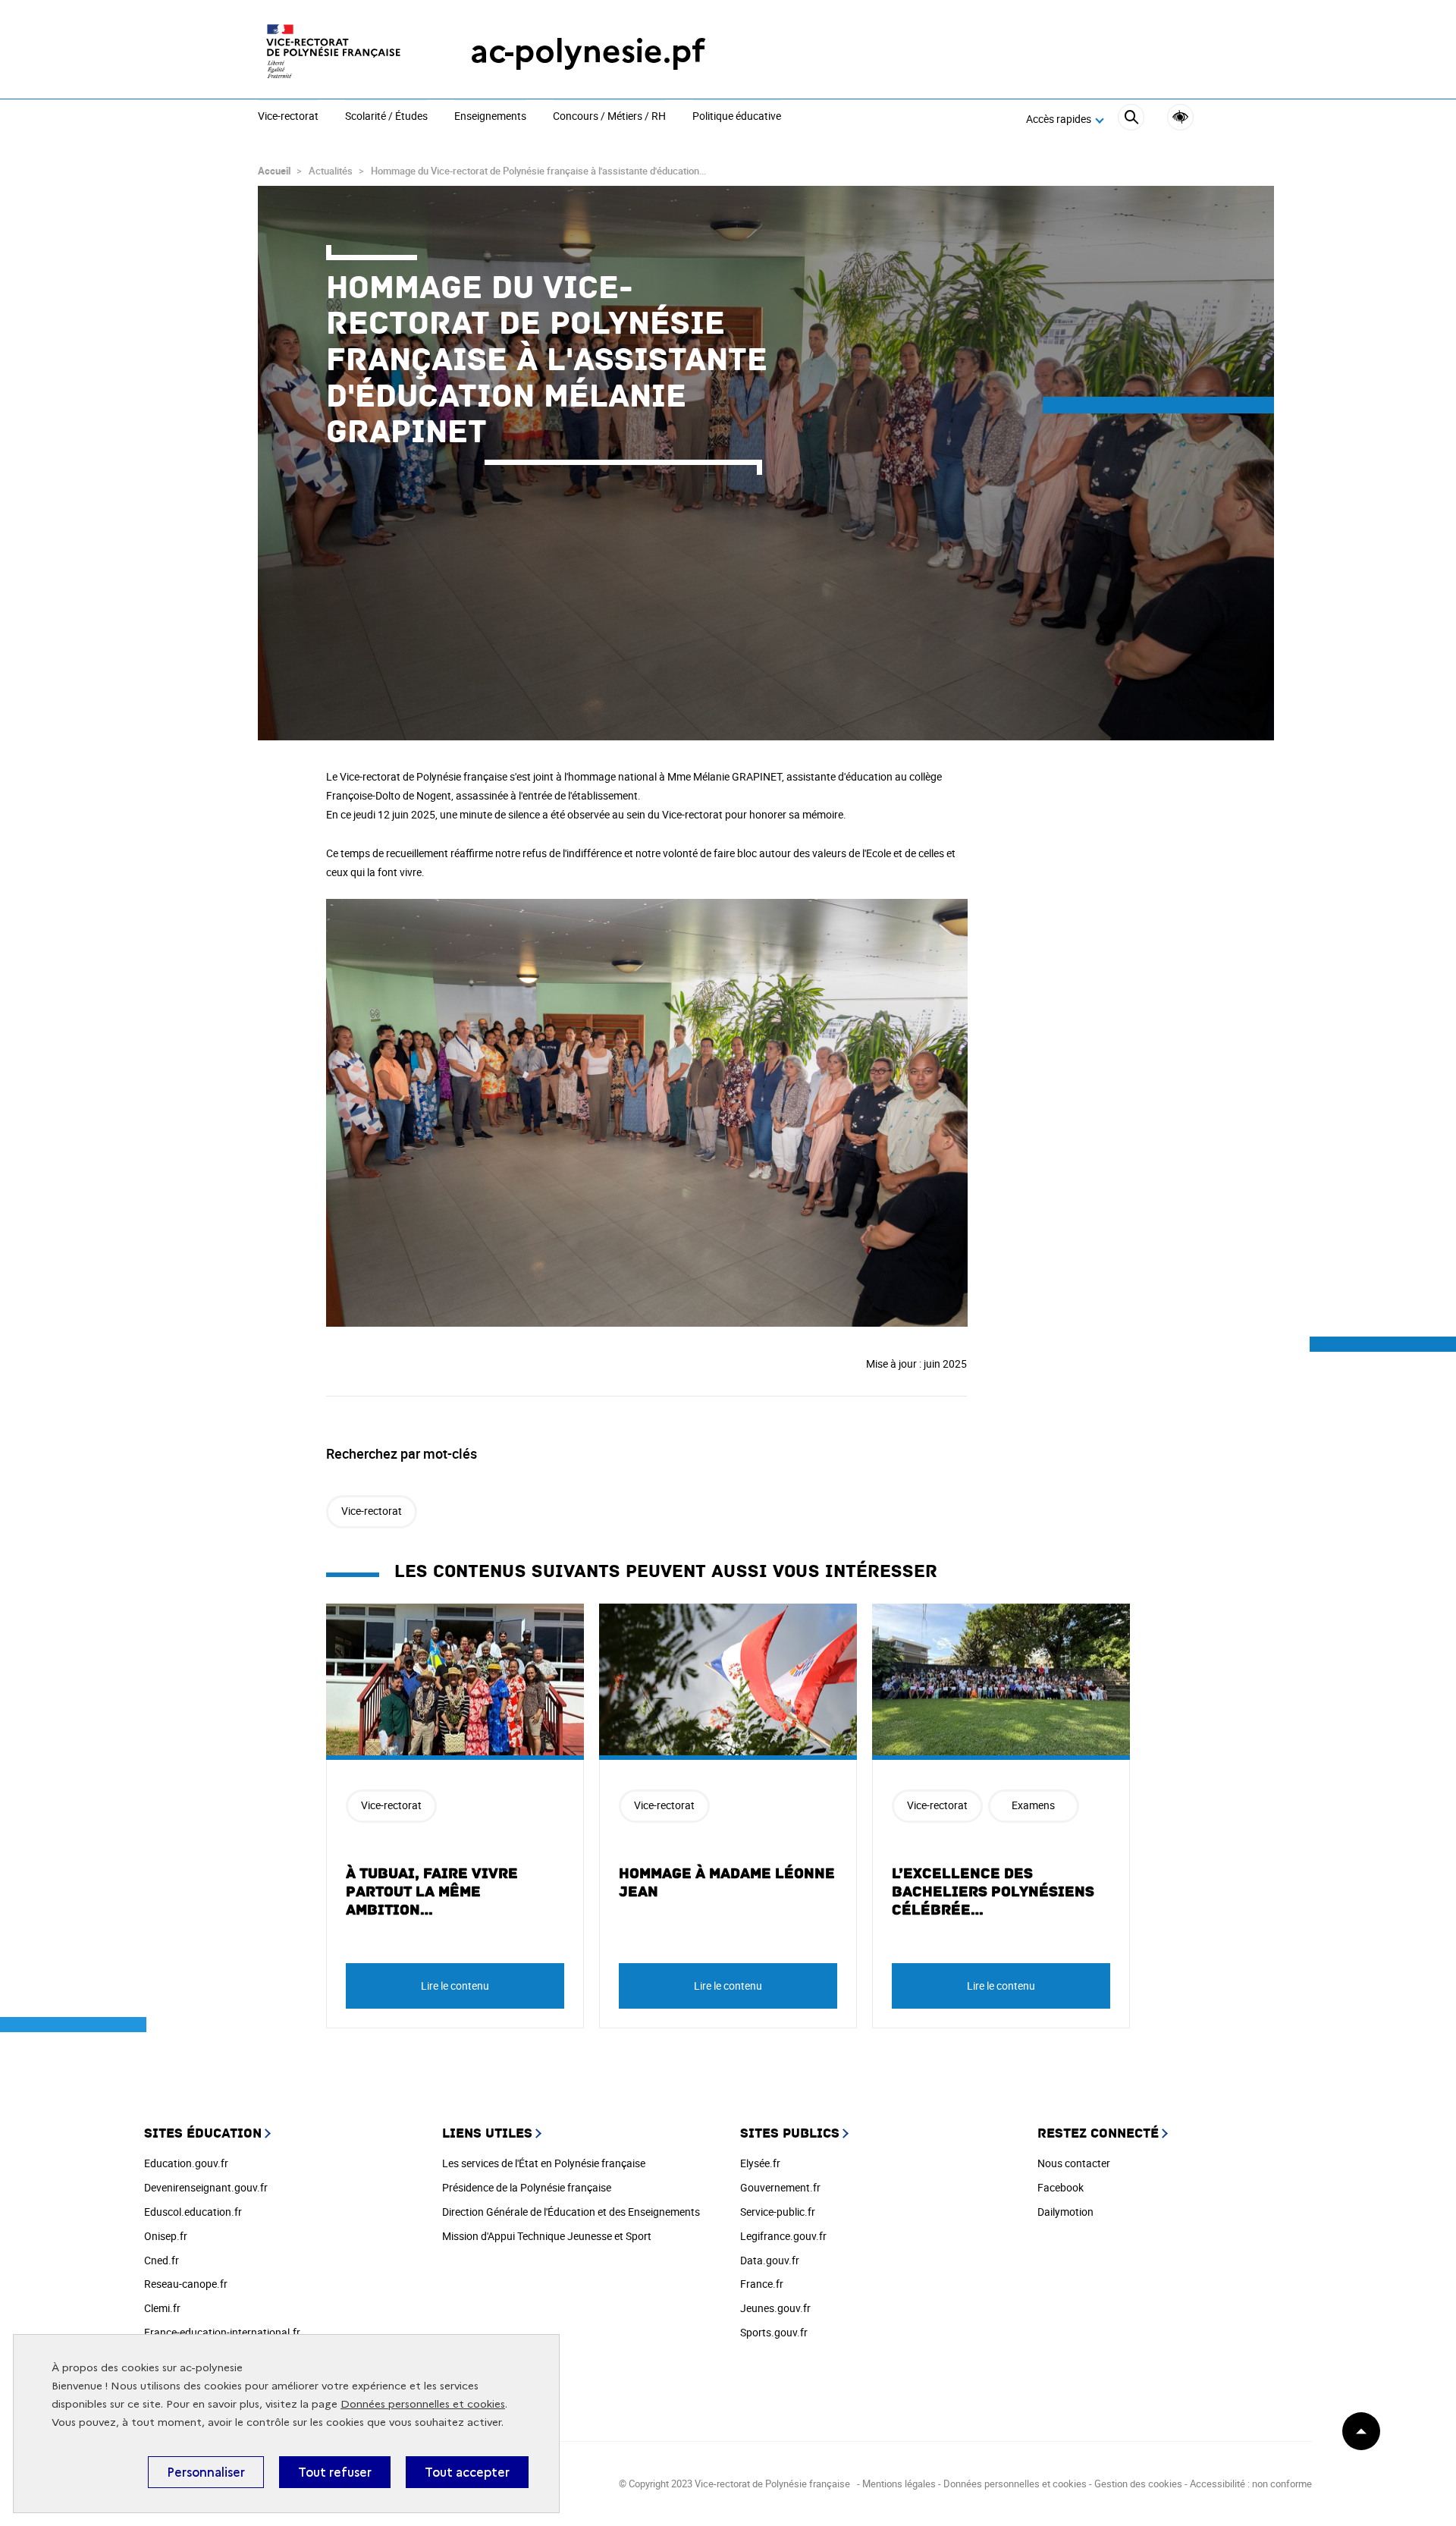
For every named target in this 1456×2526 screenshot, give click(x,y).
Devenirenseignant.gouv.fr (206, 2187)
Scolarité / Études (386, 117)
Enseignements (490, 117)
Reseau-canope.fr (186, 2284)
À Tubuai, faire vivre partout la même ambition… (432, 1892)
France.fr (762, 2284)
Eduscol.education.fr (193, 2212)
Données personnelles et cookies (423, 2404)
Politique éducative (737, 117)
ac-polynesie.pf (588, 51)
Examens (1033, 1805)
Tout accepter (467, 2472)
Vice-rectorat (288, 117)
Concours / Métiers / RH (609, 117)
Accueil (274, 171)
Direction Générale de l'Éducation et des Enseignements (571, 2212)
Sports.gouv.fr (774, 2332)
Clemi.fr (162, 2308)
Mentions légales (899, 2484)
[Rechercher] (1131, 119)
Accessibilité (1180, 117)
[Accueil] (334, 51)
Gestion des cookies (1138, 2484)
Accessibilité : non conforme (1251, 2484)
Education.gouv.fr (186, 2163)
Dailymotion (1065, 2212)
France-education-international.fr (222, 2332)
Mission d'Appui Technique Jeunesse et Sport (547, 2236)
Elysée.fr (760, 2163)
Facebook (1061, 2187)
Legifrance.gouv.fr (783, 2236)
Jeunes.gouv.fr (775, 2308)
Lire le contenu (455, 1986)
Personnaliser (206, 2472)
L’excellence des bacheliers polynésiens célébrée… (993, 1892)
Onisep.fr (166, 2236)
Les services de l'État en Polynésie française (544, 2163)
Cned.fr (162, 2260)
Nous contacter (1074, 2163)
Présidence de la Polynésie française (527, 2187)
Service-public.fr (778, 2212)
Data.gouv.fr (770, 2260)
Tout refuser (335, 2472)
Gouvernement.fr (780, 2187)
